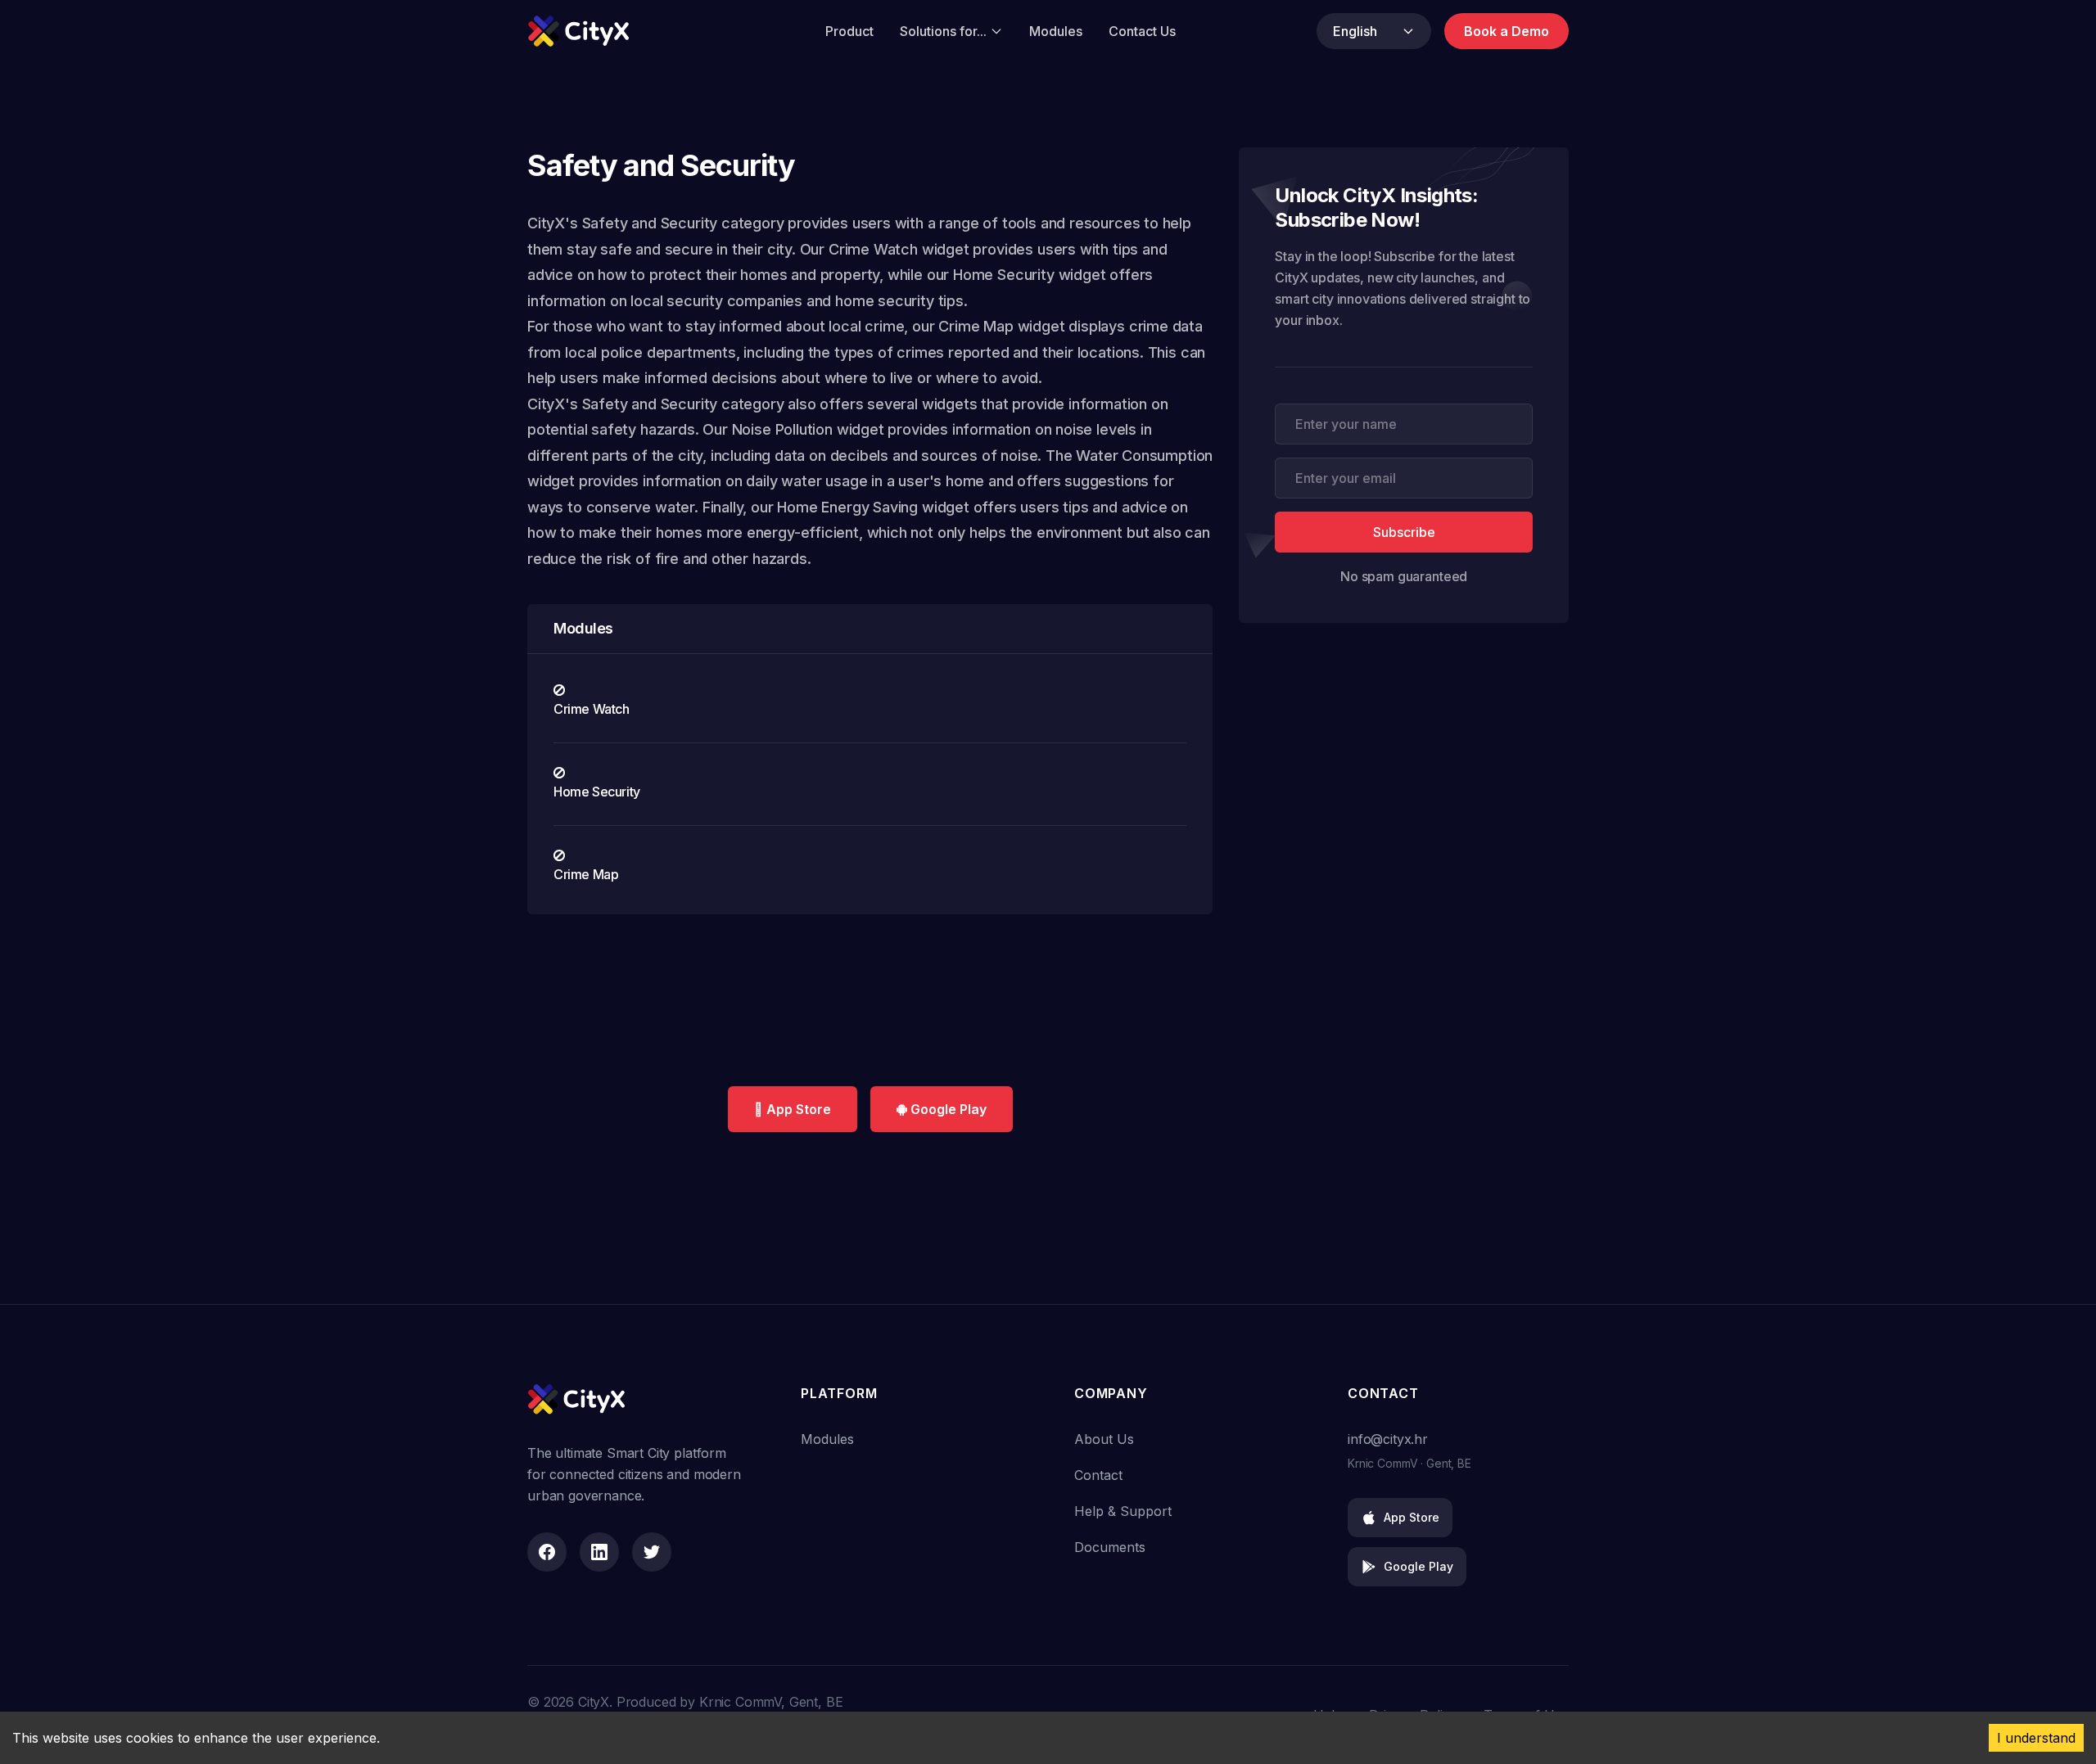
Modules (1056, 31)
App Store (1412, 1517)
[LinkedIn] (599, 1552)
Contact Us (1142, 31)
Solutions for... (943, 31)
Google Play (947, 1109)
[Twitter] (652, 1552)
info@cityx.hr (1388, 1439)
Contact (1098, 1475)
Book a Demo (1506, 31)
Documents (1110, 1547)
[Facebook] (547, 1552)
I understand (2036, 1738)
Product (849, 31)
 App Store (793, 1109)
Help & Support (1123, 1511)
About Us (1104, 1439)
